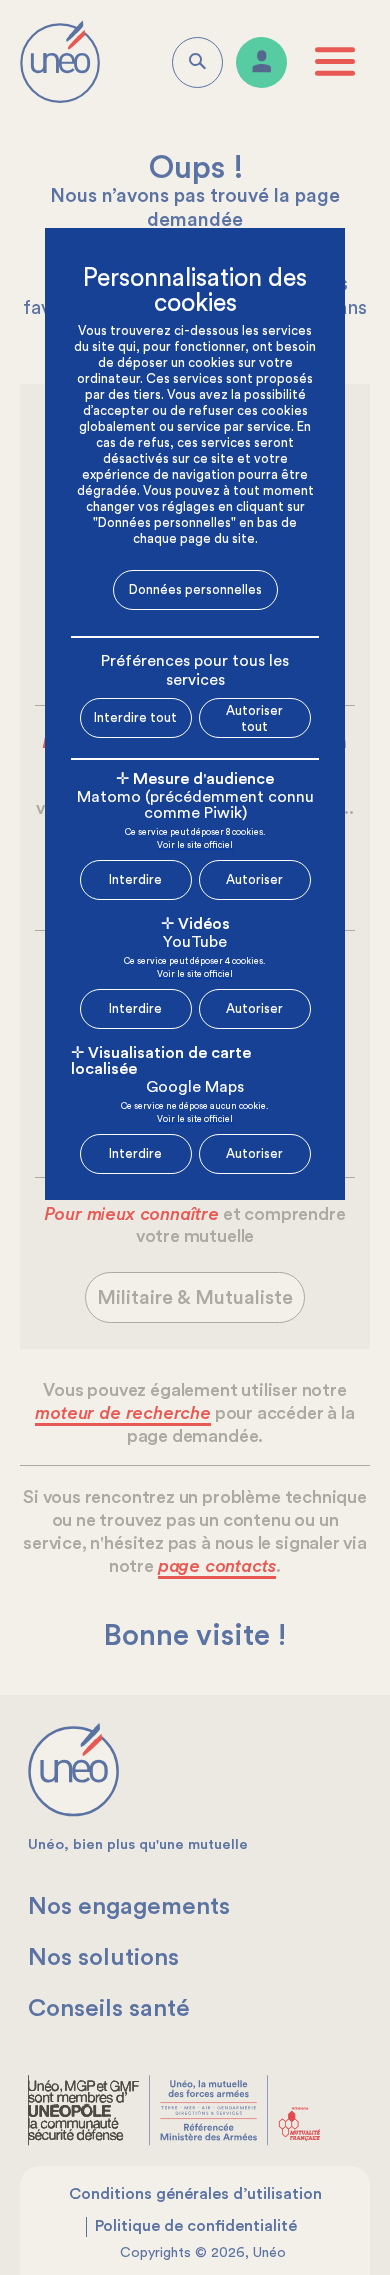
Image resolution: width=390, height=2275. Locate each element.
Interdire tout (135, 717)
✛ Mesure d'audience (195, 779)
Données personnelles (195, 589)
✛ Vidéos (195, 924)
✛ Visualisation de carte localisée (161, 1061)
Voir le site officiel (195, 846)
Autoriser (254, 879)
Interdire (135, 879)
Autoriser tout (254, 718)
